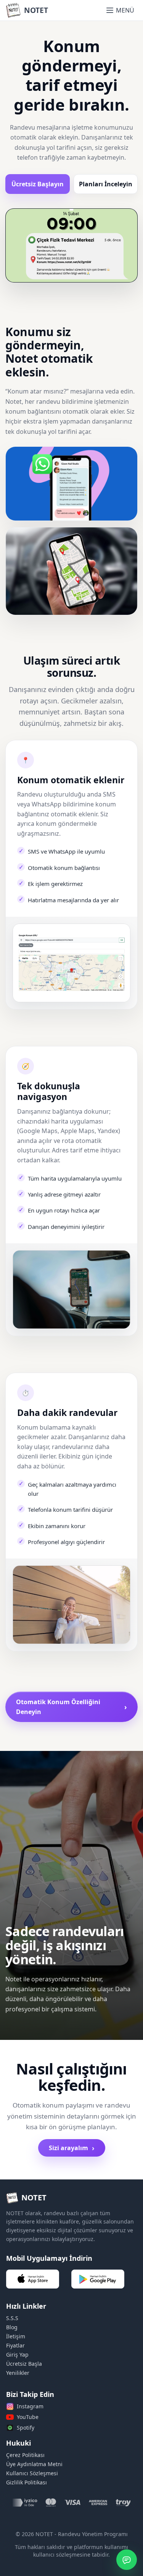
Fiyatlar (15, 2345)
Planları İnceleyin (106, 184)
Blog (12, 2327)
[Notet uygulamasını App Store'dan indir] (33, 2279)
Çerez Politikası (25, 2455)
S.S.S (12, 2318)
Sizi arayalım (72, 2148)
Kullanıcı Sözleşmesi (32, 2473)
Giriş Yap (17, 2355)
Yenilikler (18, 2373)
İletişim (16, 2336)
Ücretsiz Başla (24, 2364)
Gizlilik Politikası (27, 2482)
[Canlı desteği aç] (127, 2560)
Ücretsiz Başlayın (38, 184)
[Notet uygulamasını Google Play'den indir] (98, 2279)
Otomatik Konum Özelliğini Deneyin (71, 1707)
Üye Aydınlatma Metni (34, 2464)
